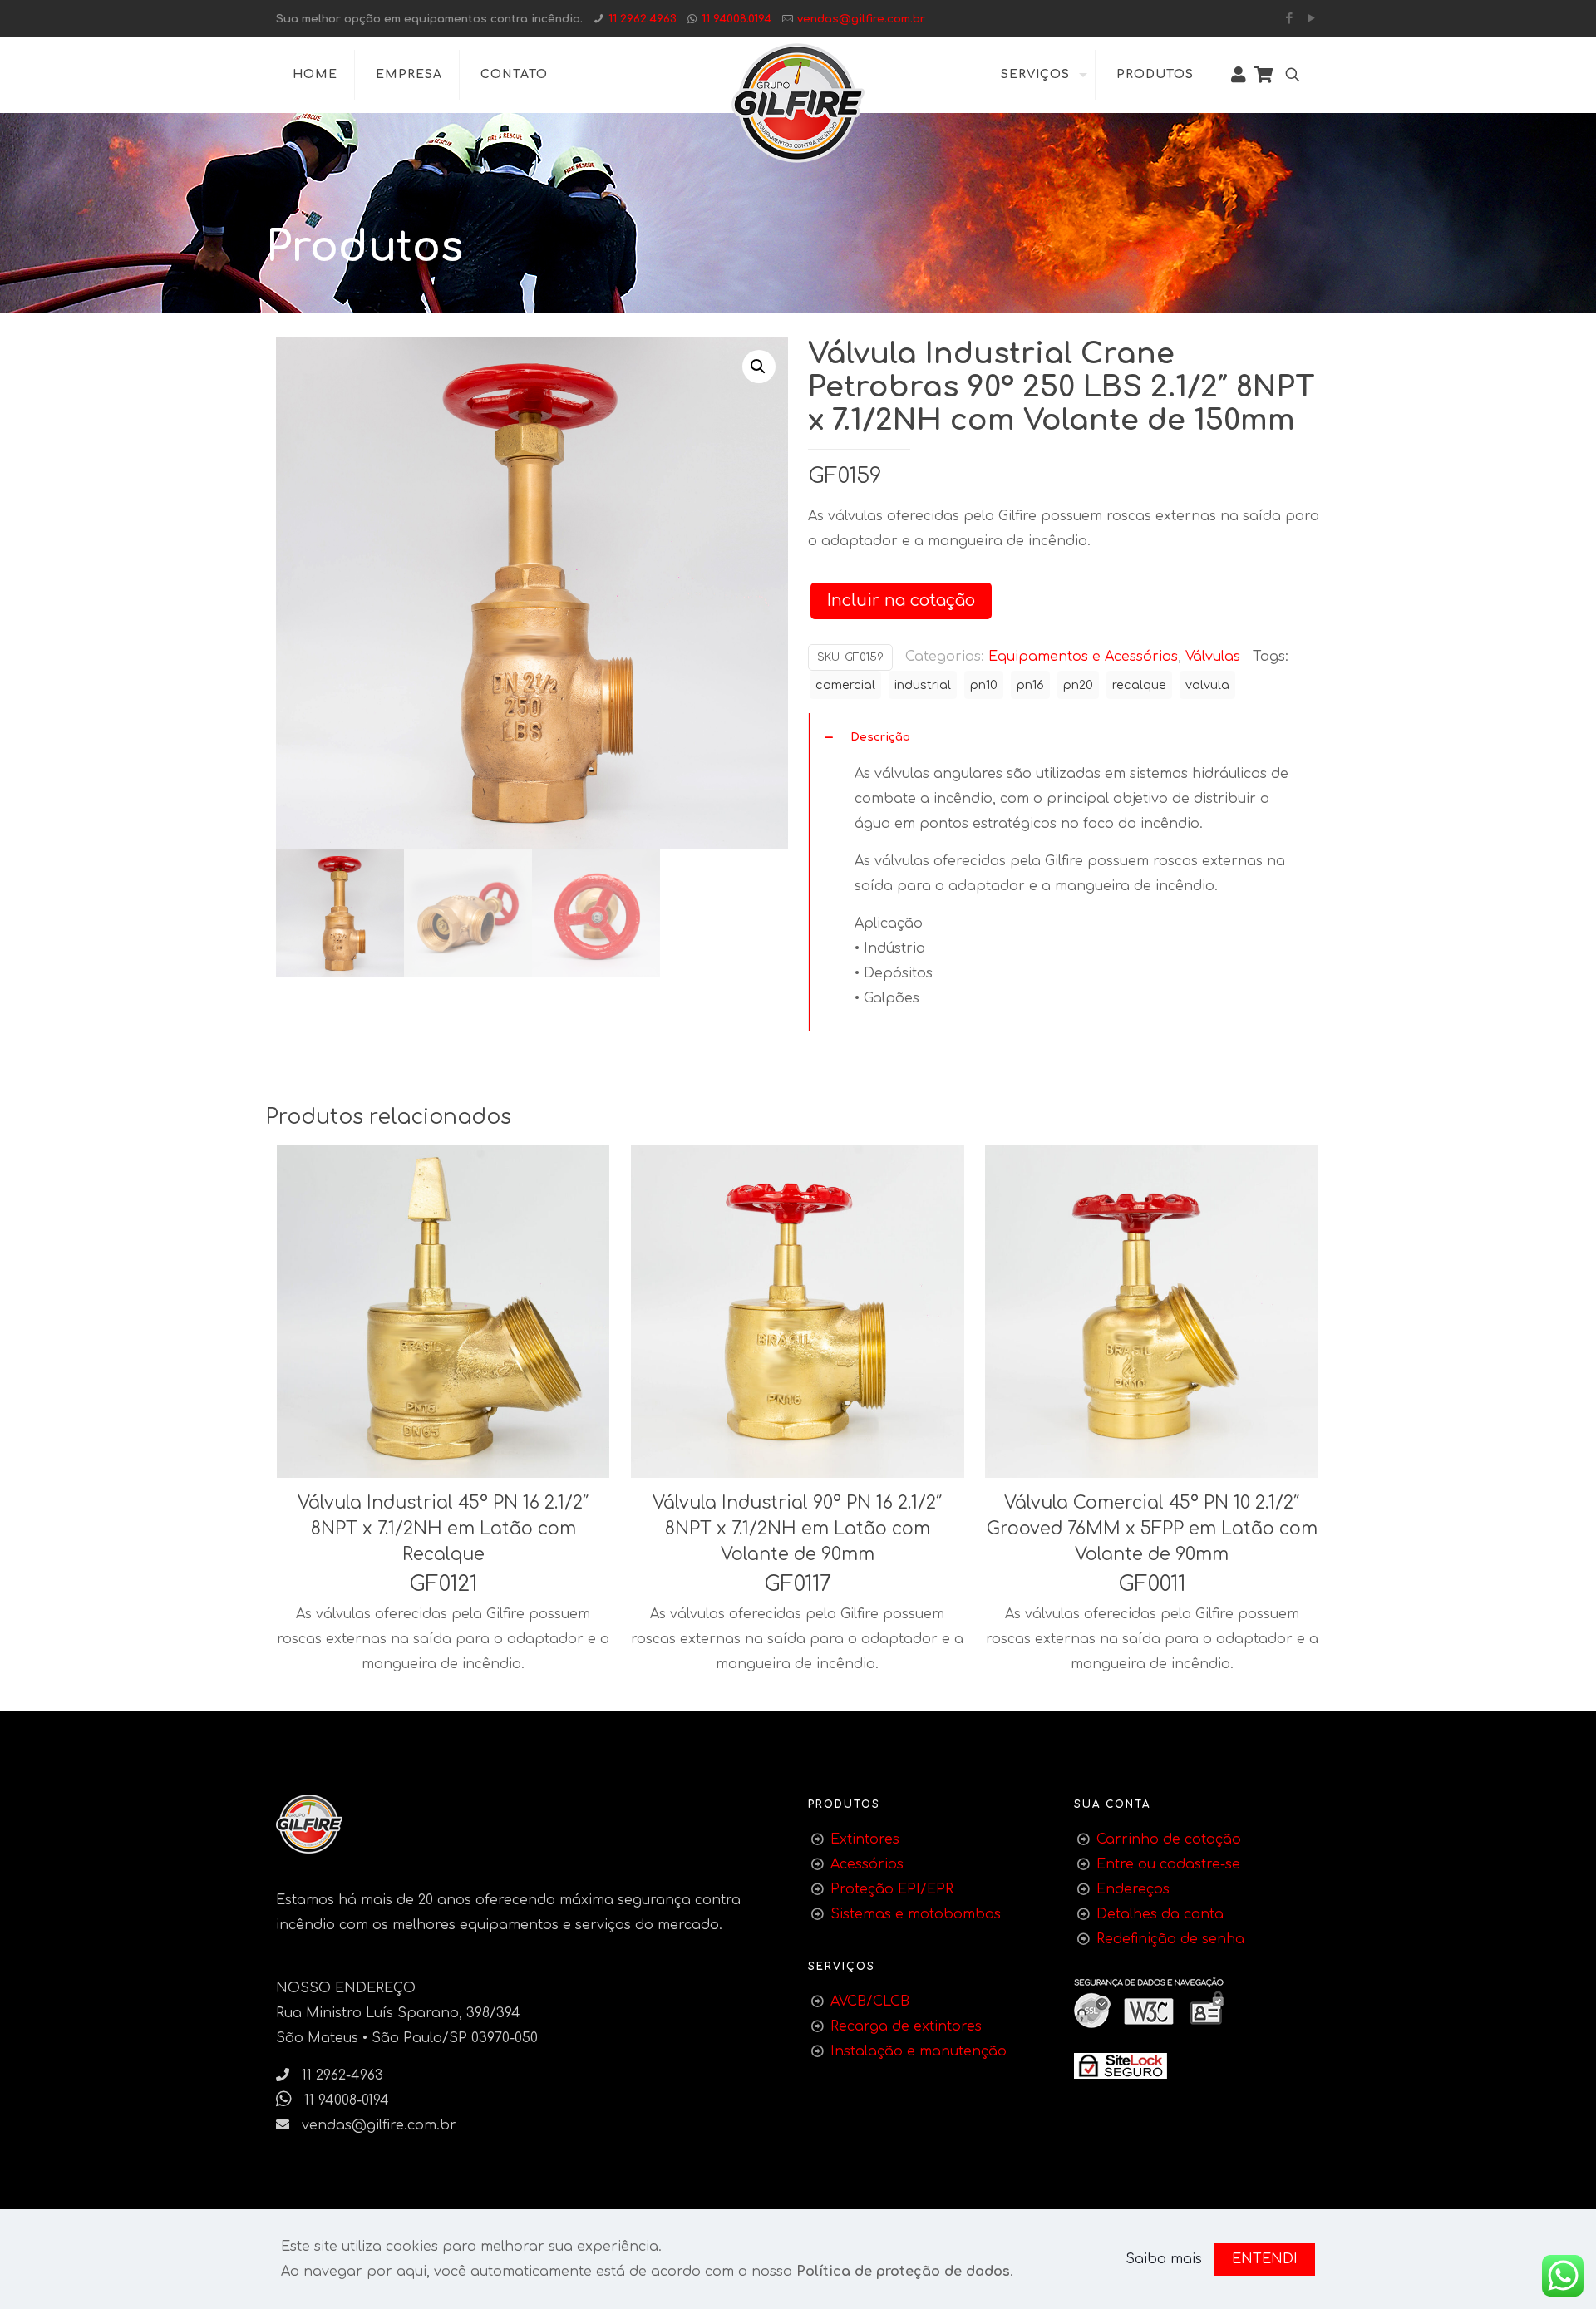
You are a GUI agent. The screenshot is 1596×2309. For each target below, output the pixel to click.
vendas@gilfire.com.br (861, 19)
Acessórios (867, 1864)
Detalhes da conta (1160, 1914)
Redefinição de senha (1170, 1939)
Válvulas (1213, 657)
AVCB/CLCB (870, 2001)
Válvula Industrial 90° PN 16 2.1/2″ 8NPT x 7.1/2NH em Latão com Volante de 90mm (797, 1529)
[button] (759, 367)
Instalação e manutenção (919, 2051)
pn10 (984, 685)
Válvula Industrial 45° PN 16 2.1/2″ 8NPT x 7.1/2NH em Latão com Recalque (443, 1529)
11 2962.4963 (643, 19)
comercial (845, 685)
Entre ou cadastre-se (1168, 1864)
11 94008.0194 (736, 19)
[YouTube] (1311, 19)
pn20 (1078, 685)
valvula (1207, 685)
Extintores (865, 1839)
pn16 (1030, 685)
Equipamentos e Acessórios (1083, 657)
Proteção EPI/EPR (892, 1889)
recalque (1139, 685)
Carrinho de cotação (1169, 1839)
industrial (923, 685)
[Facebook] (1289, 19)
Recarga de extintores (906, 2026)
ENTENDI (1265, 2259)
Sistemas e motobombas (916, 1914)
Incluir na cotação (901, 601)
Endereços (1133, 1889)
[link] (1121, 2066)
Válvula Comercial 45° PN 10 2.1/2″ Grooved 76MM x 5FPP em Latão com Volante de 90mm (1152, 1529)
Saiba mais (1164, 2259)
